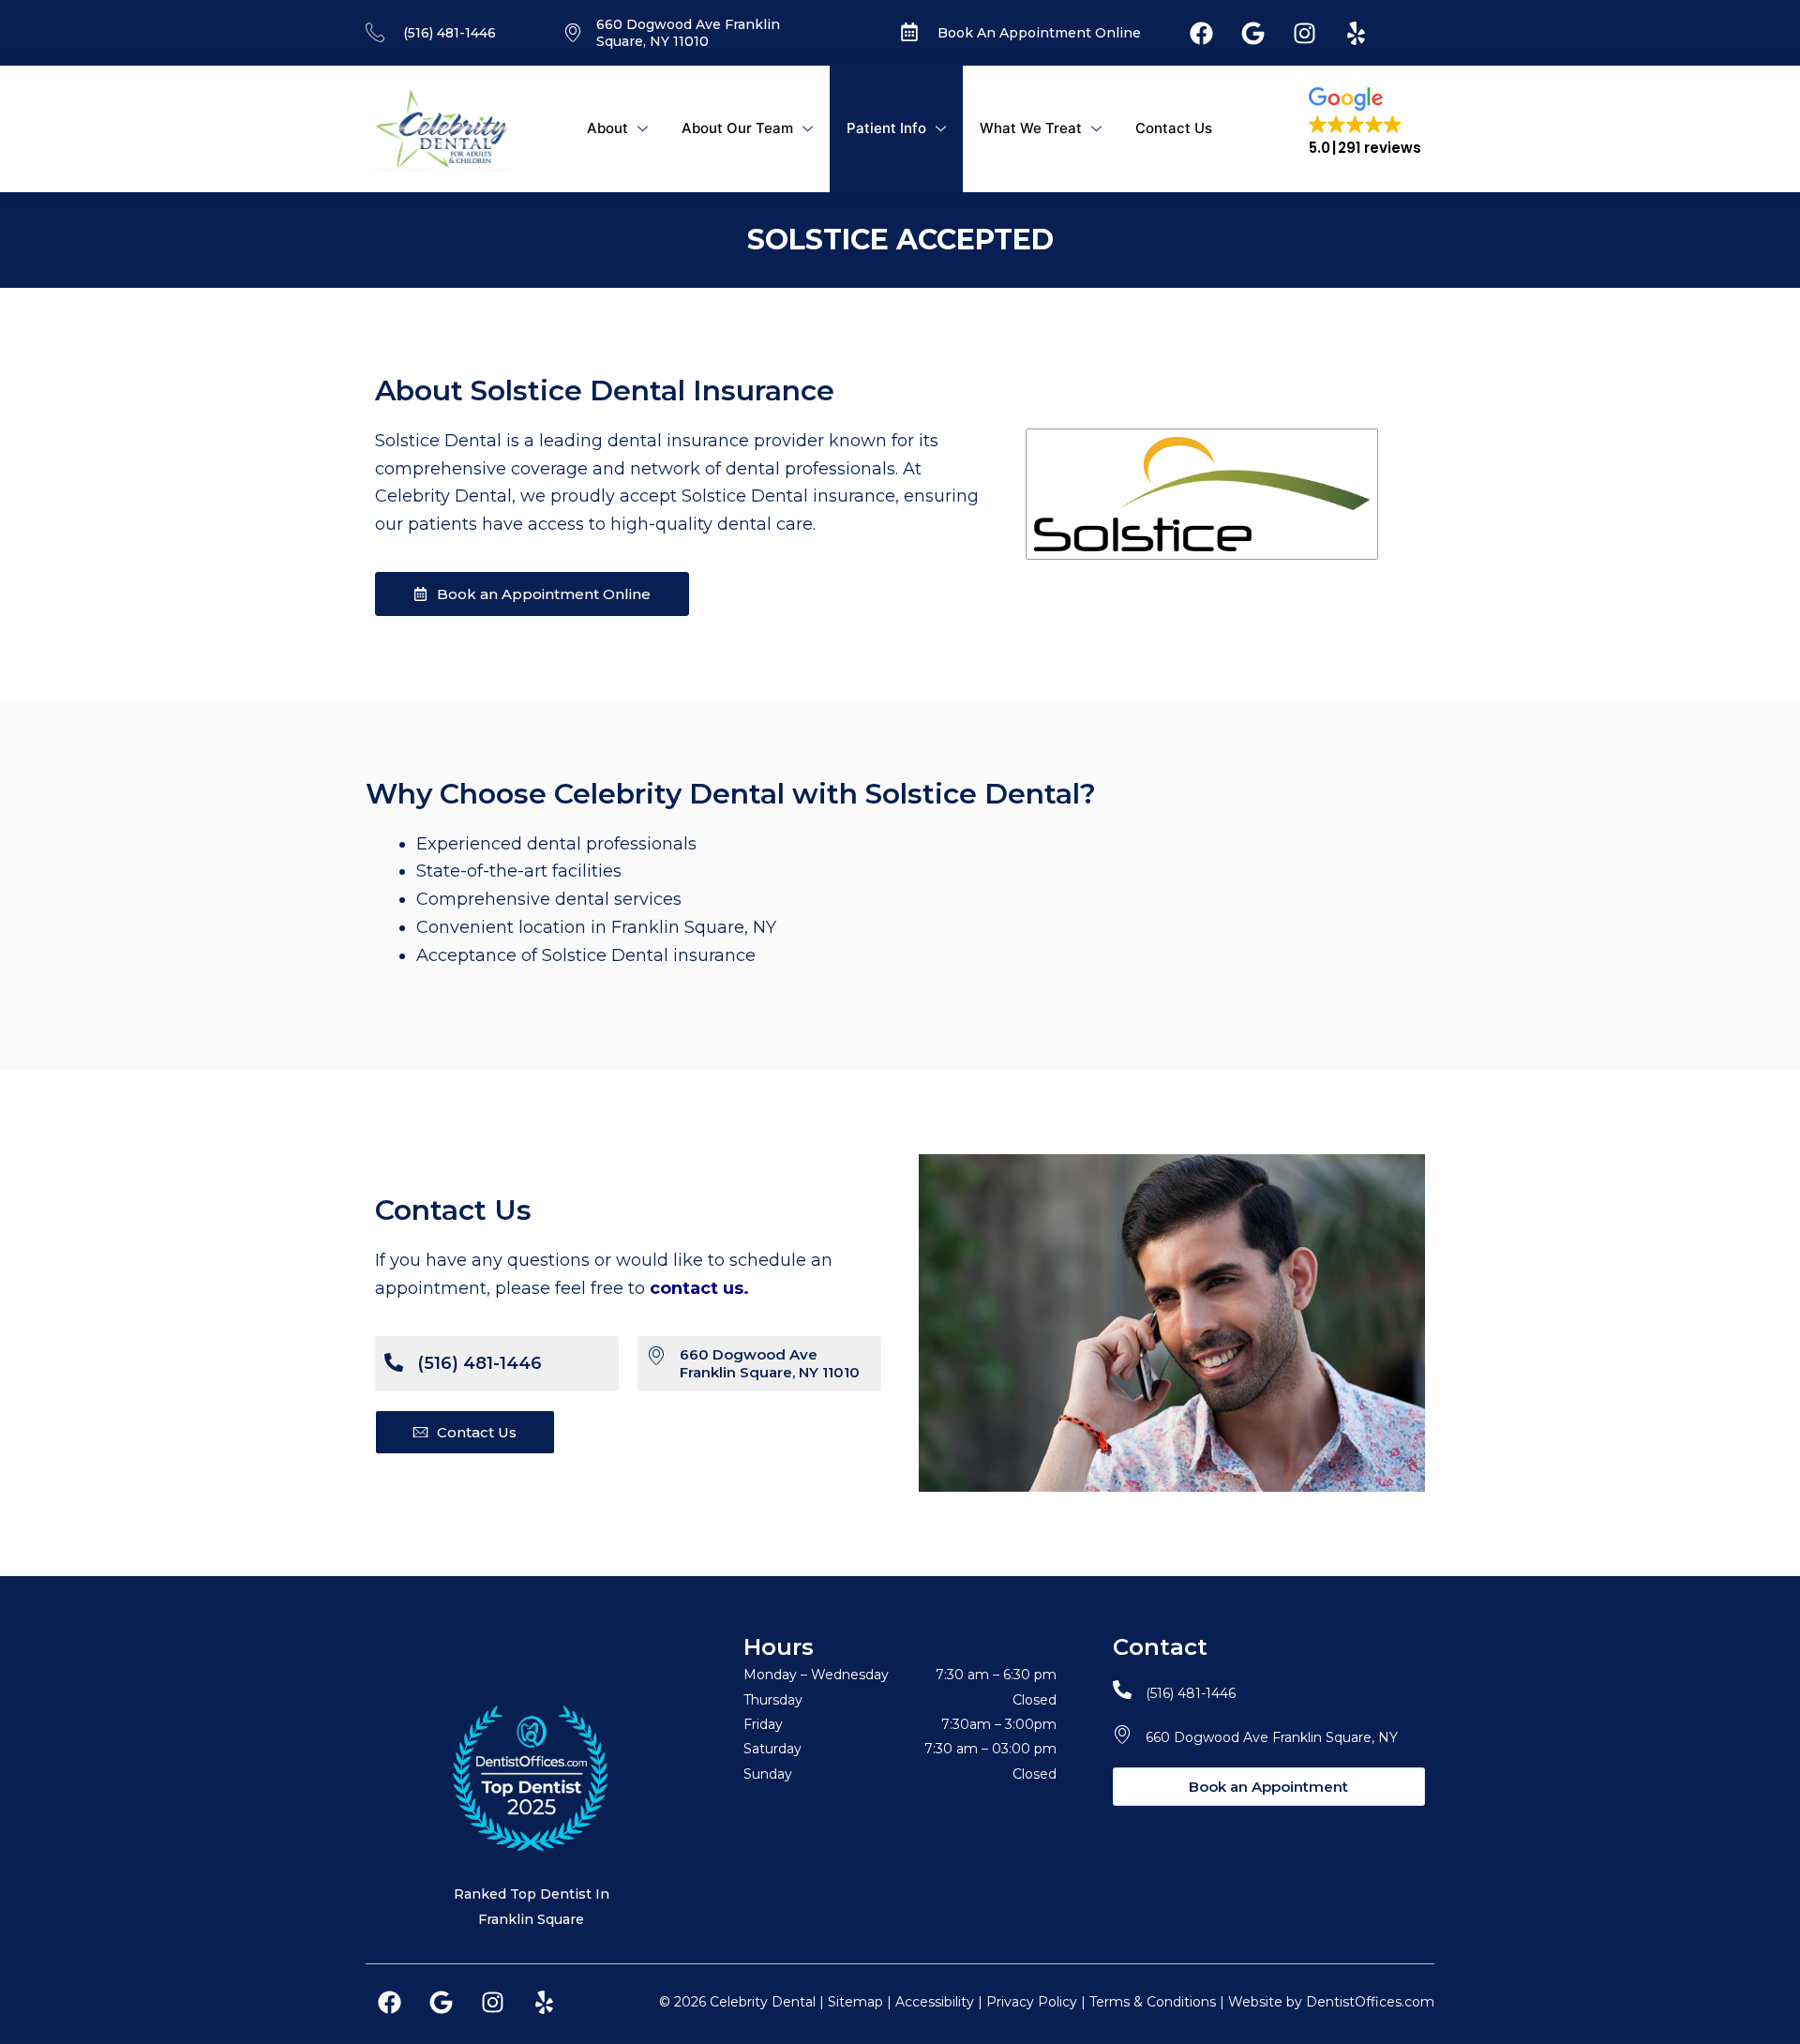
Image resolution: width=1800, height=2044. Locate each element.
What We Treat (1031, 128)
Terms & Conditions (1153, 2002)
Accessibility (935, 2002)
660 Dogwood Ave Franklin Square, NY (1272, 1737)
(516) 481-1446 (450, 33)
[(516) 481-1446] (394, 1362)
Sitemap (855, 2002)
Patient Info (886, 128)
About (607, 128)
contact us (697, 1288)
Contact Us (1174, 128)
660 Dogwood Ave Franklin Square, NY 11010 (688, 33)
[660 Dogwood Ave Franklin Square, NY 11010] (656, 1355)
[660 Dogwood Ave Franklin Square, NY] (1122, 1734)
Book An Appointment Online (1039, 33)
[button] (1365, 122)
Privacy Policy (1032, 2002)
